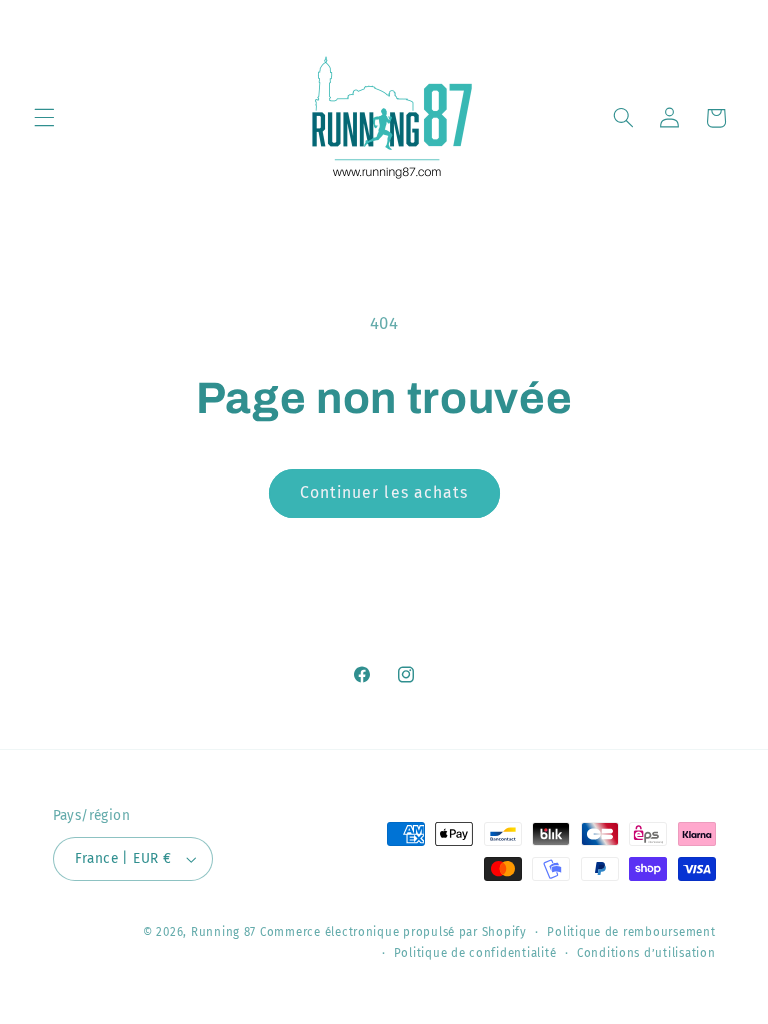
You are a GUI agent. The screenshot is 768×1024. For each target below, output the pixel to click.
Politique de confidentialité (475, 953)
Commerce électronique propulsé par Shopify (393, 932)
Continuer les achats (384, 492)
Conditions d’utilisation (646, 953)
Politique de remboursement (631, 932)
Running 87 (223, 932)
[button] (44, 118)
